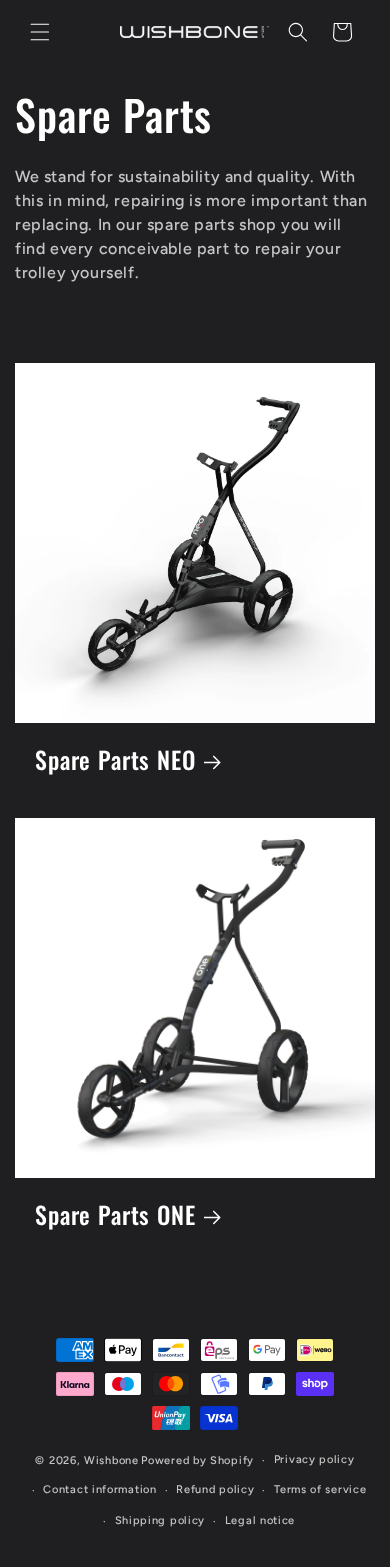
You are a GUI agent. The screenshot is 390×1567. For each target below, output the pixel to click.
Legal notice (260, 1520)
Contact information (99, 1489)
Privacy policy (314, 1459)
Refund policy (215, 1489)
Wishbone (111, 1460)
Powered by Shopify (197, 1460)
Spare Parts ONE (115, 1215)
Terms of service (320, 1489)
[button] (40, 32)
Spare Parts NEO (115, 760)
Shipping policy (160, 1520)
